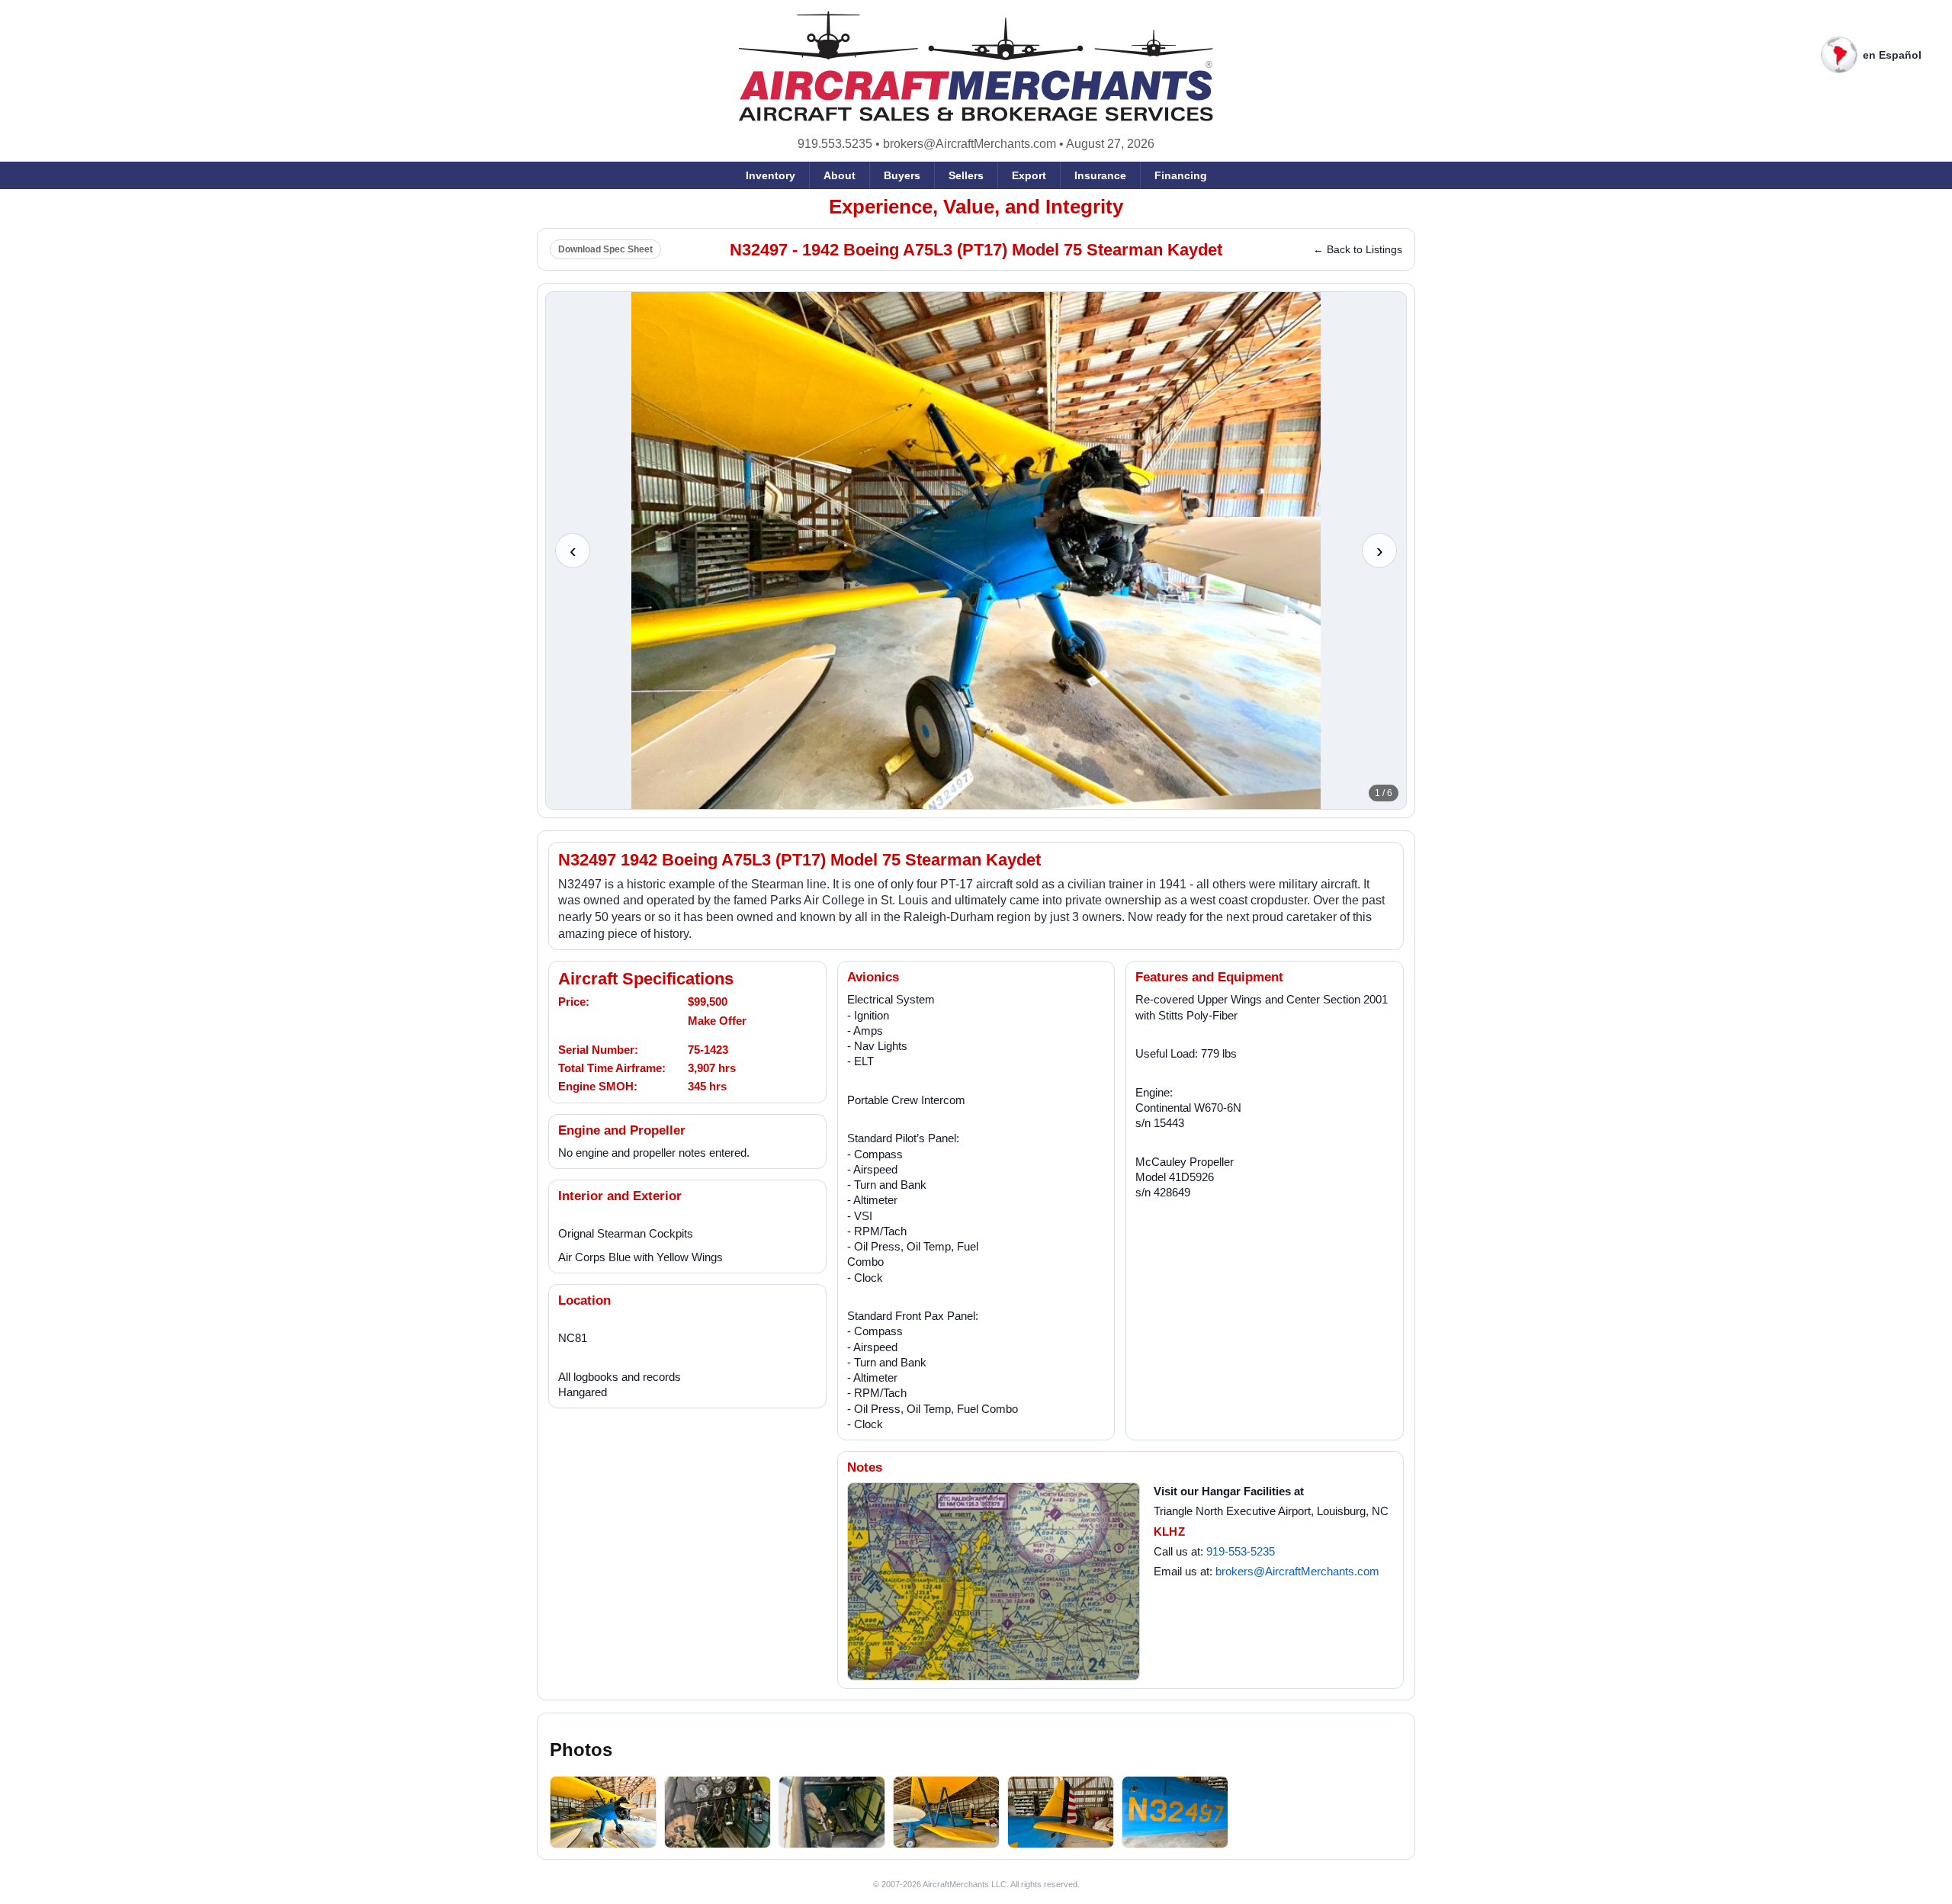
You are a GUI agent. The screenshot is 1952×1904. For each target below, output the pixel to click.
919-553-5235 (1241, 1551)
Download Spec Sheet (605, 249)
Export (1029, 175)
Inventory (771, 175)
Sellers (966, 175)
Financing (1181, 175)
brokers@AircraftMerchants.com (970, 144)
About (840, 175)
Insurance (1100, 175)
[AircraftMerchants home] (976, 66)
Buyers (902, 175)
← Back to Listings (1358, 249)
